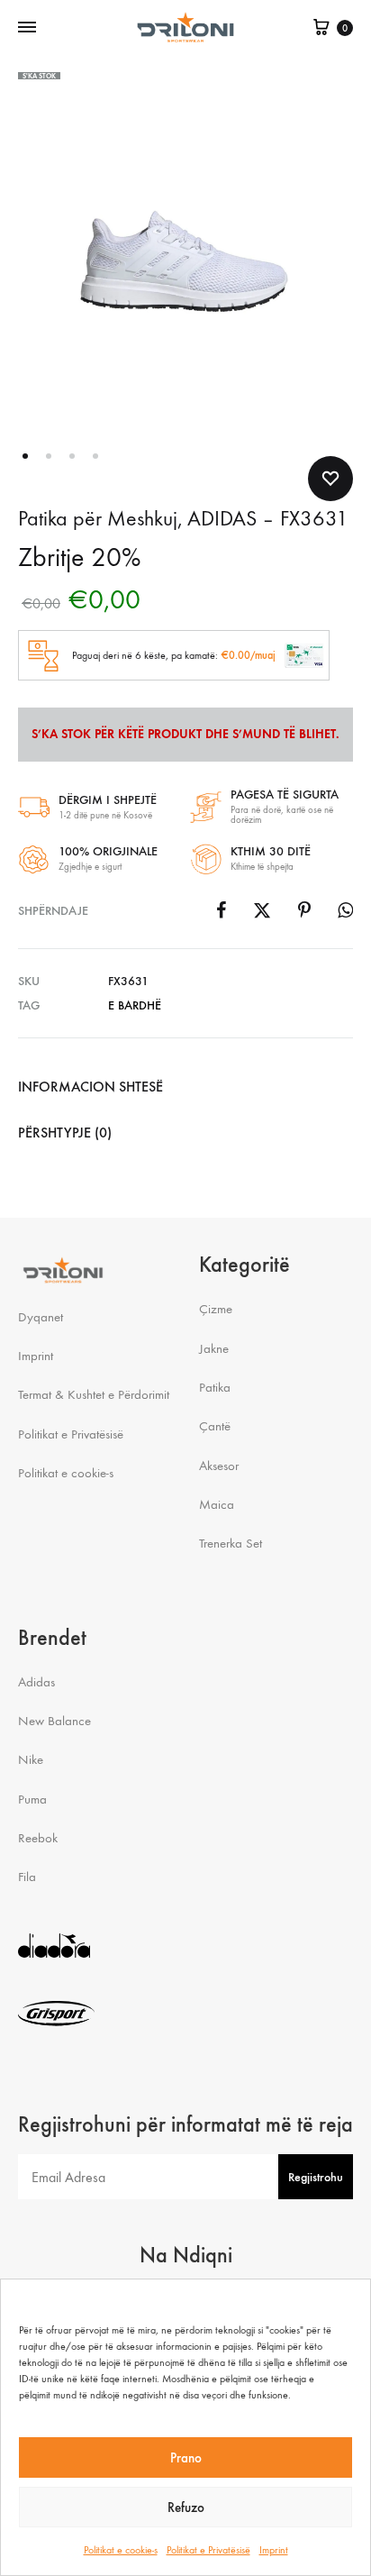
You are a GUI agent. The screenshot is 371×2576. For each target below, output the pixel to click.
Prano (186, 2458)
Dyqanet (41, 1317)
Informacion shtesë (90, 1087)
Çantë (215, 1426)
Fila (27, 1877)
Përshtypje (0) (65, 1133)
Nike (31, 1759)
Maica (217, 1504)
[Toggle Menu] (27, 28)
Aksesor (219, 1466)
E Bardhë (135, 1005)
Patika (215, 1387)
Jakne (214, 1348)
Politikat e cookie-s (121, 2550)
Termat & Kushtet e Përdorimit (94, 1394)
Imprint (274, 2550)
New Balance (54, 1721)
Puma (32, 1799)
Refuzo (186, 2507)
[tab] (185, 1087)
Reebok (38, 1838)
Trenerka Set (231, 1543)
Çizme (216, 1309)
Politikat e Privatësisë (208, 2550)
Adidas (36, 1682)
